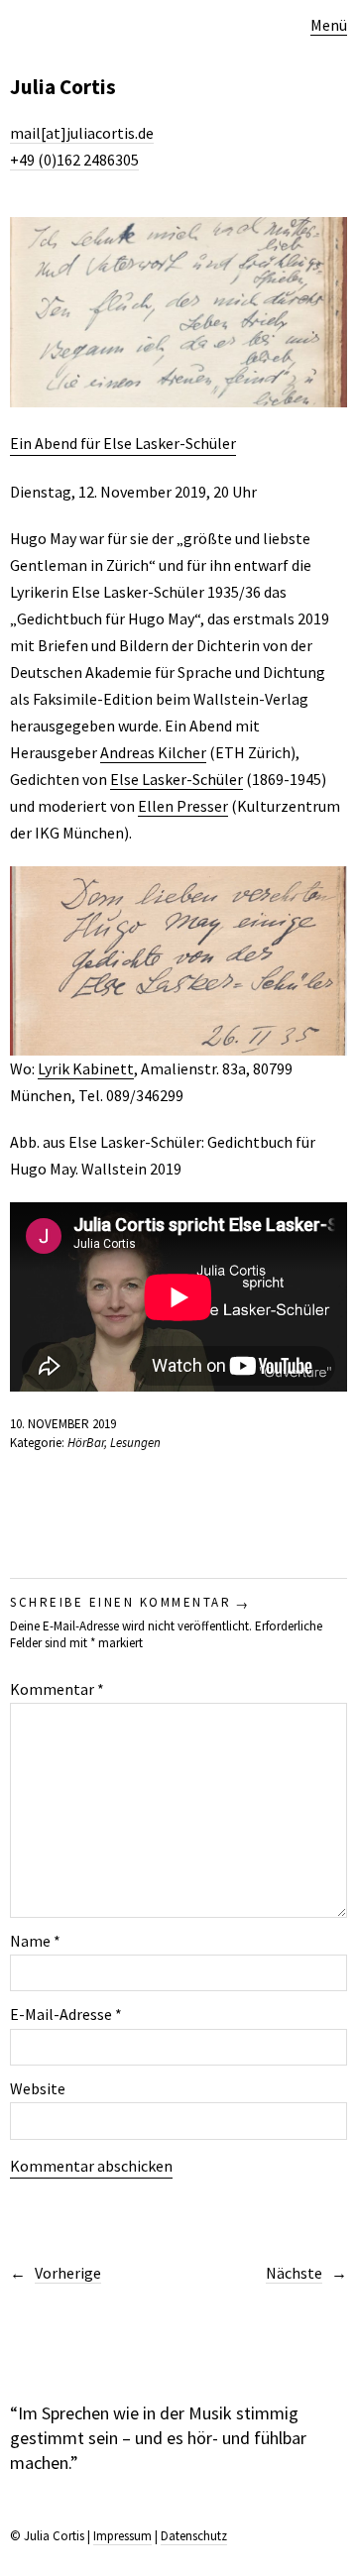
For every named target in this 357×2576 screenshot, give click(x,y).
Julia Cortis (63, 87)
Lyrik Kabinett (86, 1068)
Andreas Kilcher (153, 752)
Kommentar (57, 1689)
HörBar (86, 1443)
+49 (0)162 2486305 (74, 160)
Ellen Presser (183, 806)
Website (38, 2088)
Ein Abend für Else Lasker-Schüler (123, 443)
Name (35, 1941)
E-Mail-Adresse (66, 2014)
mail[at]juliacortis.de (82, 133)
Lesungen (135, 1443)
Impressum (122, 2536)
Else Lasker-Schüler (177, 779)
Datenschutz (194, 2536)
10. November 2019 (63, 1424)
